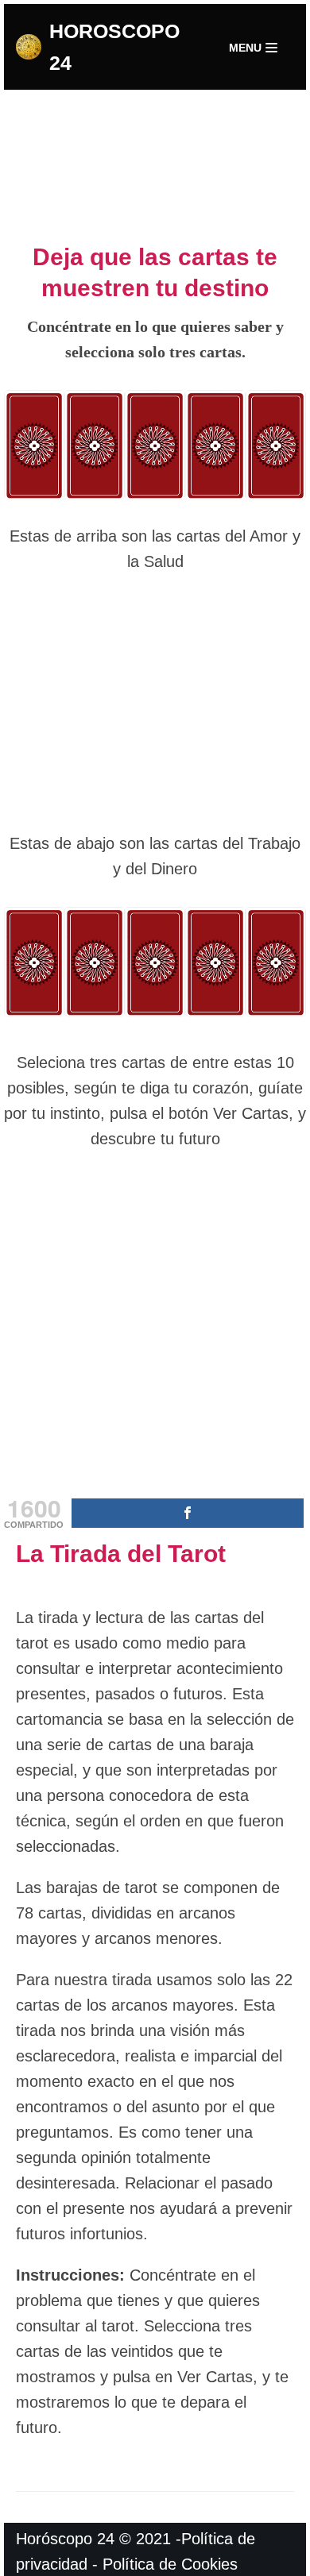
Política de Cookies (170, 2564)
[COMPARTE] (188, 1513)
